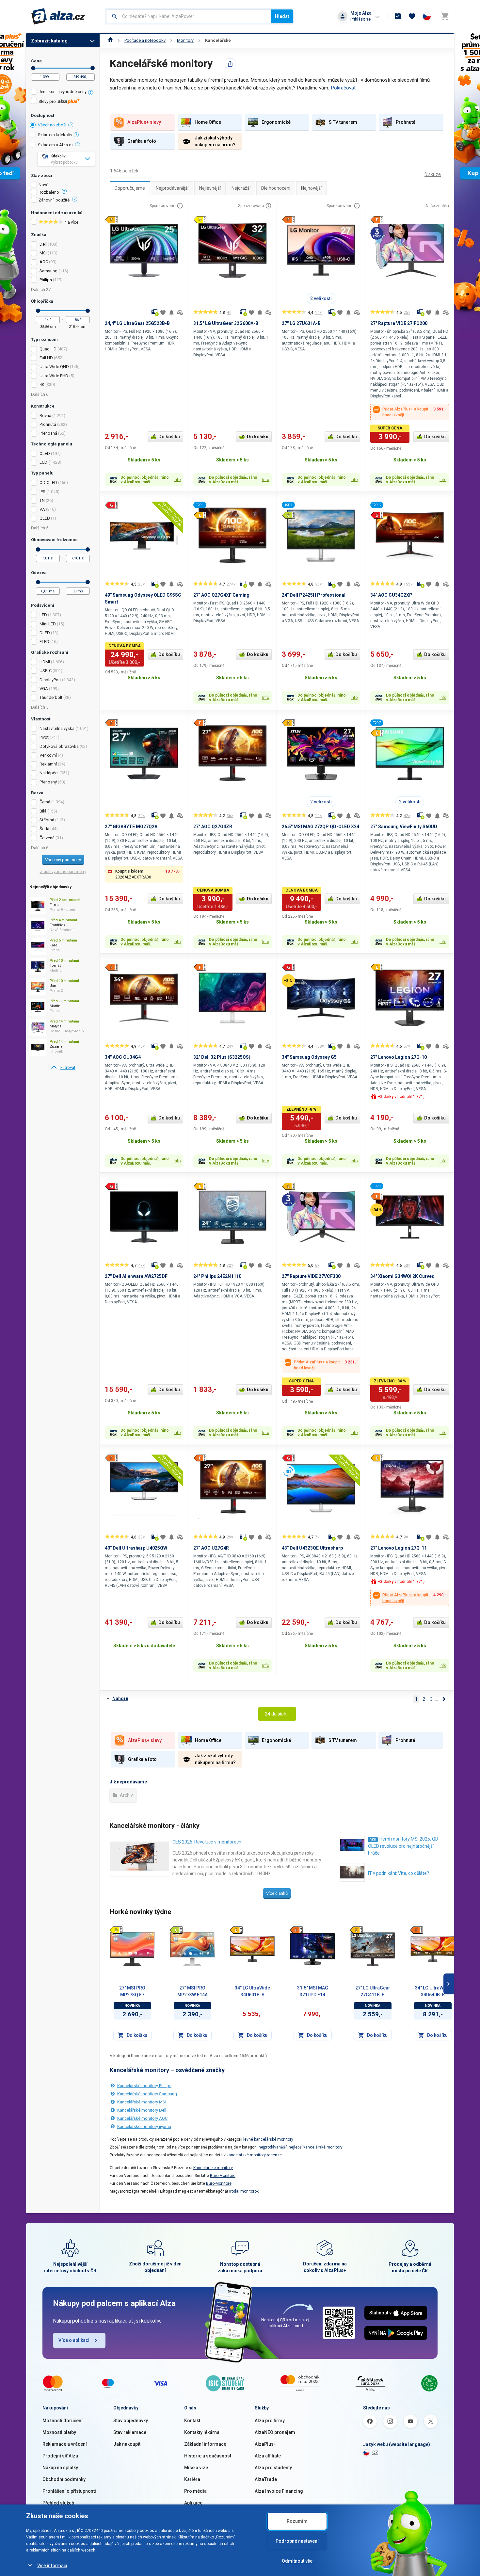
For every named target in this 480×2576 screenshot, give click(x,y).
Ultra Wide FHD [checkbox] (54, 376)
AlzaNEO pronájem (275, 2432)
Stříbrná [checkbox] (47, 820)
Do (93, 68)
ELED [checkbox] (44, 642)
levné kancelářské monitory (268, 2139)
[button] (144, 874)
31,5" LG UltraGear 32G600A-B (226, 323)
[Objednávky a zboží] (398, 16)
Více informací (52, 2566)
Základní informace (205, 2444)
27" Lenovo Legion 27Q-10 (399, 1057)
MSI (43, 253)
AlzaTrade (266, 2479)
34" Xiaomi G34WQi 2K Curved (402, 1276)
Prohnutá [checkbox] (48, 424)
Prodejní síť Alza (60, 2456)
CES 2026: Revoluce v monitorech (207, 1842)
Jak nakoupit (127, 2444)
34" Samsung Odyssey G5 (309, 1057)
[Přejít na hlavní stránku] (58, 16)
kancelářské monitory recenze (254, 2155)
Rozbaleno (49, 192)
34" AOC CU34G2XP (391, 595)
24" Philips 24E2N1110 (217, 1276)
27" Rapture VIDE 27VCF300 (311, 1276)
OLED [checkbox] (45, 453)
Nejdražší (241, 188)
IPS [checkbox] (42, 492)
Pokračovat (343, 88)
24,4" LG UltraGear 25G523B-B (137, 323)
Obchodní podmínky (64, 2479)
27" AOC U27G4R (211, 1548)
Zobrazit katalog (49, 41)
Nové (43, 185)
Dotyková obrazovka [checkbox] (59, 746)
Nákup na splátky (60, 2468)
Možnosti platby (59, 2432)
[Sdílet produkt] (230, 64)
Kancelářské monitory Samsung (147, 2094)
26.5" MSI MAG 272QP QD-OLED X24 (320, 827)
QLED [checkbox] (45, 518)
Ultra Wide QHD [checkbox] (54, 367)
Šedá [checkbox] (44, 829)
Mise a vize (196, 2468)
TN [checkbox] (42, 500)
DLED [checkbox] (45, 633)
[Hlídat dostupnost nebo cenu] (171, 313)
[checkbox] (63, 93)
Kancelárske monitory (213, 2168)
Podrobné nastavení (297, 2541)
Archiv (126, 1795)
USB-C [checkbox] (46, 671)
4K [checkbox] (42, 385)
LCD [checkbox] (43, 462)
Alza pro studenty (273, 2468)
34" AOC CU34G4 (123, 1057)
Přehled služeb (58, 2503)
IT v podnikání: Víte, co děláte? (399, 1873)
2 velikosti (321, 298)
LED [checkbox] (43, 615)
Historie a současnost (208, 2456)
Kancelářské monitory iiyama (144, 2126)
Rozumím (297, 2521)
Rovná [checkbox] (45, 416)
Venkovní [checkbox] (48, 755)
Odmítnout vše (297, 2561)
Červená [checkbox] (47, 838)
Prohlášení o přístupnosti (69, 2491)
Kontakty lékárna (202, 2432)
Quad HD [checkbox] (48, 349)
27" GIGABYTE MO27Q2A (131, 827)
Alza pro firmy (270, 2421)
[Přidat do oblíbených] (163, 313)
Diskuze (433, 174)
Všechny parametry (63, 860)
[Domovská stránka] (111, 40)
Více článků (277, 1893)
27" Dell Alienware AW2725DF (136, 1276)
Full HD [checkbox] (46, 358)
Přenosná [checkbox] (48, 433)
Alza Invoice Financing (279, 2491)
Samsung (48, 271)
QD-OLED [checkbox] (48, 483)
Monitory (185, 40)
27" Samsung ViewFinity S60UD (404, 827)
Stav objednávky (131, 2421)
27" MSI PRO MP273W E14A (192, 1991)
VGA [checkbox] (44, 689)
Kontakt (192, 2421)
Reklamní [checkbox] (48, 764)
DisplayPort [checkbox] (50, 680)
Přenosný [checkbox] (48, 782)
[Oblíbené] (412, 16)
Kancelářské (218, 40)
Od (33, 68)
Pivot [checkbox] (44, 737)
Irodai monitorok (244, 2191)
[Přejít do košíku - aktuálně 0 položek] (445, 16)
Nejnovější (311, 188)
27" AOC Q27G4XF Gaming (221, 595)
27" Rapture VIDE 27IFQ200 (399, 323)
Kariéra (192, 2479)
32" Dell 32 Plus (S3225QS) (222, 1057)
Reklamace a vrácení (65, 2444)
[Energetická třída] (116, 1930)
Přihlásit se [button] (360, 19)
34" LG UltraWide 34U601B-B (252, 1991)
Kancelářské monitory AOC (142, 2118)
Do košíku (169, 437)
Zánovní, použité (54, 200)
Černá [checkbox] (45, 802)
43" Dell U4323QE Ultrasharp (312, 1548)
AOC (44, 262)
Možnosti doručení (63, 2421)
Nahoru (120, 1699)
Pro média (195, 2491)
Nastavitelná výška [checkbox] (57, 728)
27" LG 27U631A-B (301, 323)
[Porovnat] (180, 313)
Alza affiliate (268, 2456)
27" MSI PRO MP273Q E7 (132, 1991)
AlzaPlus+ (265, 2444)
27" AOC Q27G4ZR (213, 827)
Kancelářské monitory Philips (144, 2086)
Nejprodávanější (172, 188)
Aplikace (193, 2503)
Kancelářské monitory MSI (142, 2102)
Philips (46, 280)
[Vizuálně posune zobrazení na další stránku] (449, 1984)
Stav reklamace (130, 2432)
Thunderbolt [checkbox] (51, 697)
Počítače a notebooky (145, 40)
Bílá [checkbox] (43, 811)
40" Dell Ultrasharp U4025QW (136, 1548)
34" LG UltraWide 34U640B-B (433, 1991)
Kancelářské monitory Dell (142, 2110)
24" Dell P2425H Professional (314, 595)
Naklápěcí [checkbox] (49, 773)
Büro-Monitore (223, 2176)
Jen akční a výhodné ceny (63, 92)
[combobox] (189, 16)
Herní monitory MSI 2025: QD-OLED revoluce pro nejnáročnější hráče (404, 1846)
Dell (43, 244)
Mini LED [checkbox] (48, 624)
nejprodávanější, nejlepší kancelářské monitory (301, 2147)
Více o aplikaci (74, 2340)
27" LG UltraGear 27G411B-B (373, 1991)
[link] (63, 1068)
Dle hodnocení (276, 188)
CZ (375, 2453)
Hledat (282, 16)
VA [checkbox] (42, 509)
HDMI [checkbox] (45, 662)
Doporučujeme (130, 188)
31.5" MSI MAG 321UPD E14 (313, 1991)
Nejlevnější (210, 188)
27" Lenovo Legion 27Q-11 (399, 1548)
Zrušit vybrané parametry (63, 871)
